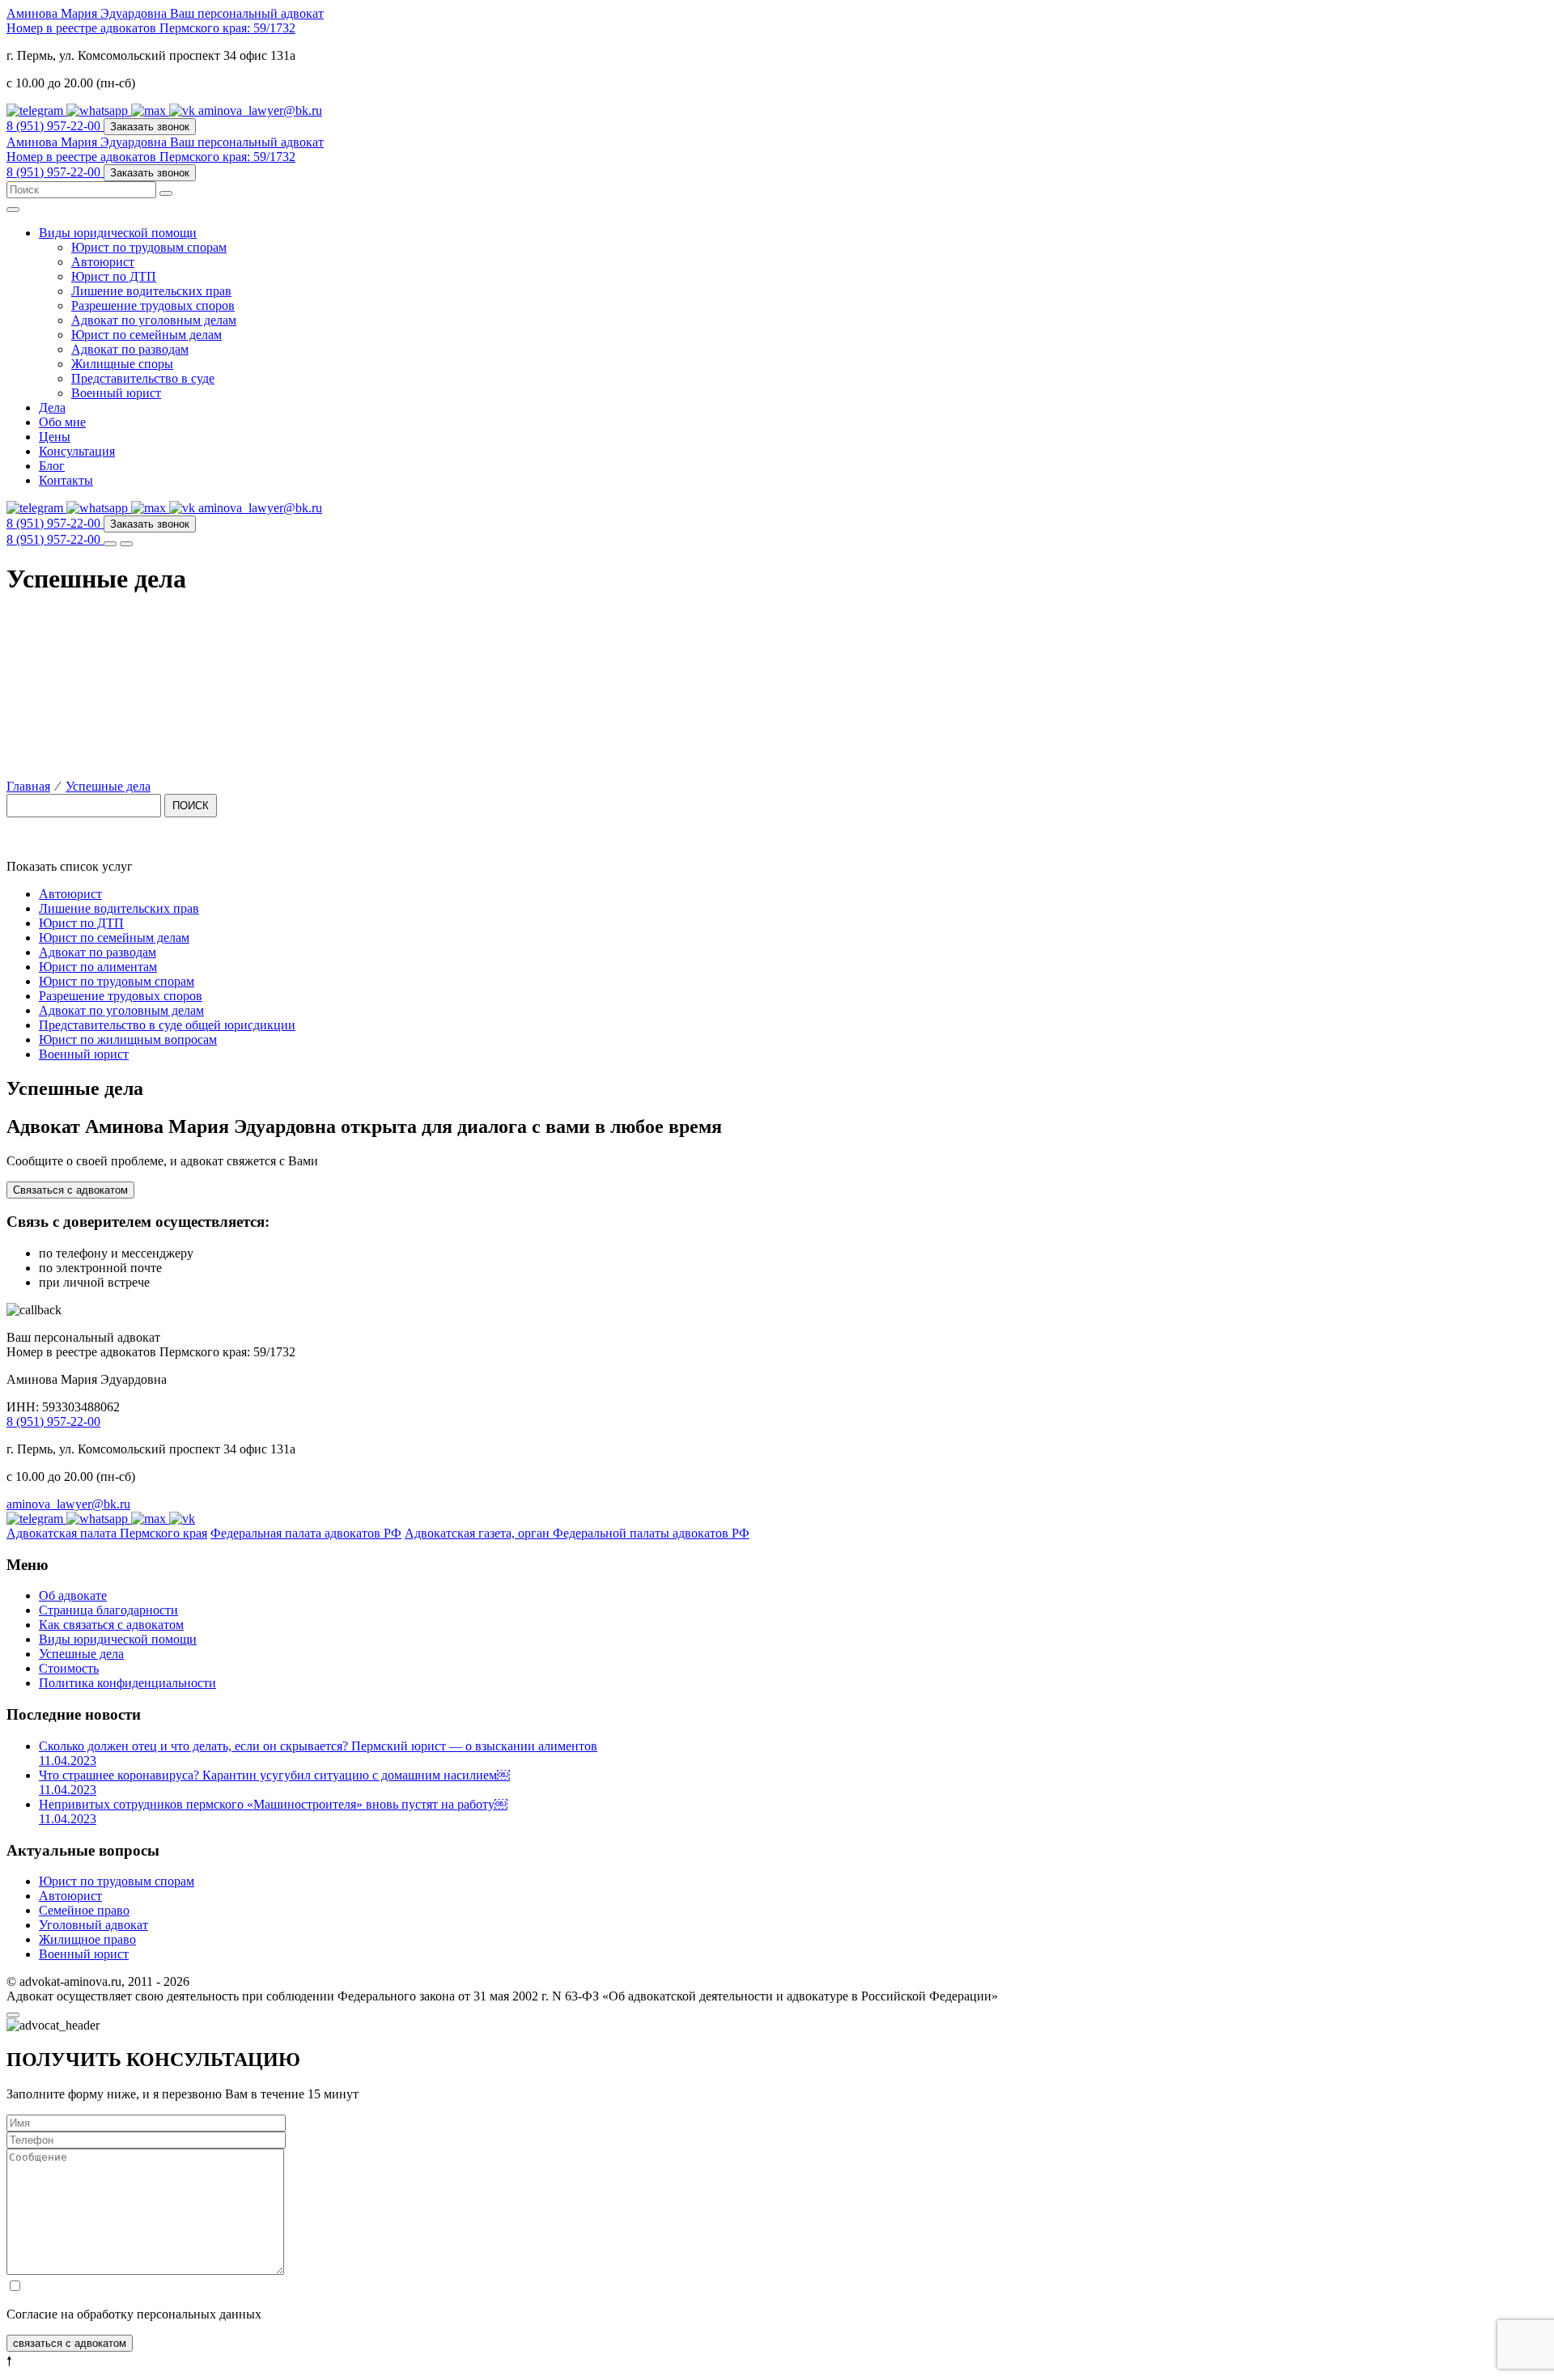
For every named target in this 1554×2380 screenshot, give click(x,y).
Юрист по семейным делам (146, 335)
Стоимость (69, 1668)
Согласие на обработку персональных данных (134, 2314)
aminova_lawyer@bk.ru (260, 110)
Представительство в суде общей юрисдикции (167, 1025)
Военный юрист (116, 393)
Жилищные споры (122, 364)
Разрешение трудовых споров (153, 305)
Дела (52, 407)
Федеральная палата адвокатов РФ (306, 1533)
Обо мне (62, 422)
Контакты (66, 480)
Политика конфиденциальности (127, 1683)
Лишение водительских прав (151, 291)
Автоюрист (103, 262)
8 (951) (53, 126)
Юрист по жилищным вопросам (128, 1039)
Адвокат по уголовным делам (154, 320)
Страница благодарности (108, 1610)
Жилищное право (87, 1939)
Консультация (77, 451)
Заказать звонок (150, 127)
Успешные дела (81, 1654)
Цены (55, 437)
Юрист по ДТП (114, 276)
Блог (52, 466)
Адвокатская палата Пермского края (107, 1533)
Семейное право (84, 1910)
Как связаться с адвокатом (111, 1625)
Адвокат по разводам (130, 349)
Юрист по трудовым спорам (149, 247)
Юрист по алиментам (98, 967)
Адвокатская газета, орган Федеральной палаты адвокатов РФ (577, 1533)
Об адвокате (73, 1595)
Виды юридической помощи (118, 233)
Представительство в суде (143, 378)
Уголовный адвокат (93, 1925)
